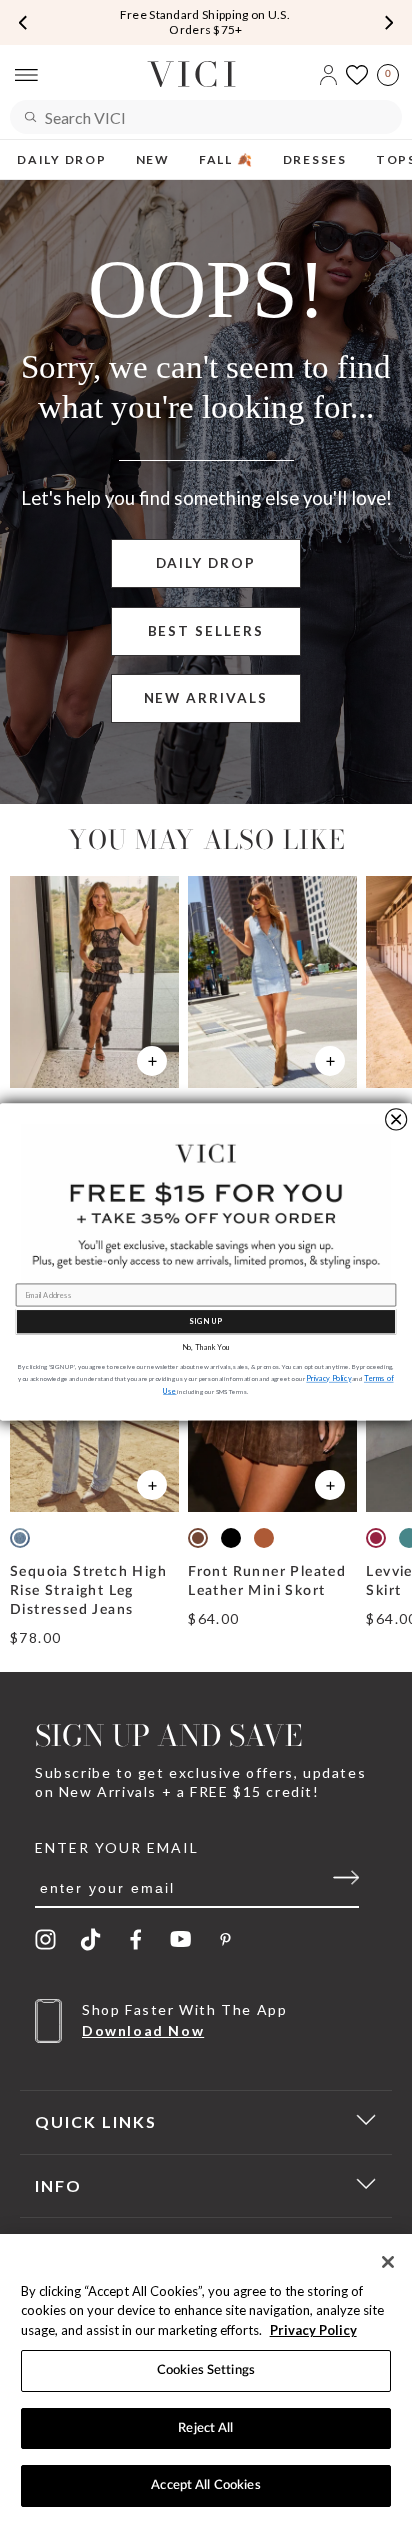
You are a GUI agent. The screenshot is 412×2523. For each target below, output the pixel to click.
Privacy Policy (313, 2330)
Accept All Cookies (205, 2485)
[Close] (388, 2262)
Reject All (205, 2428)
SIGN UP (205, 1320)
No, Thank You (206, 1346)
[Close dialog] (396, 1118)
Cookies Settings (206, 2370)
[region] (206, 2378)
